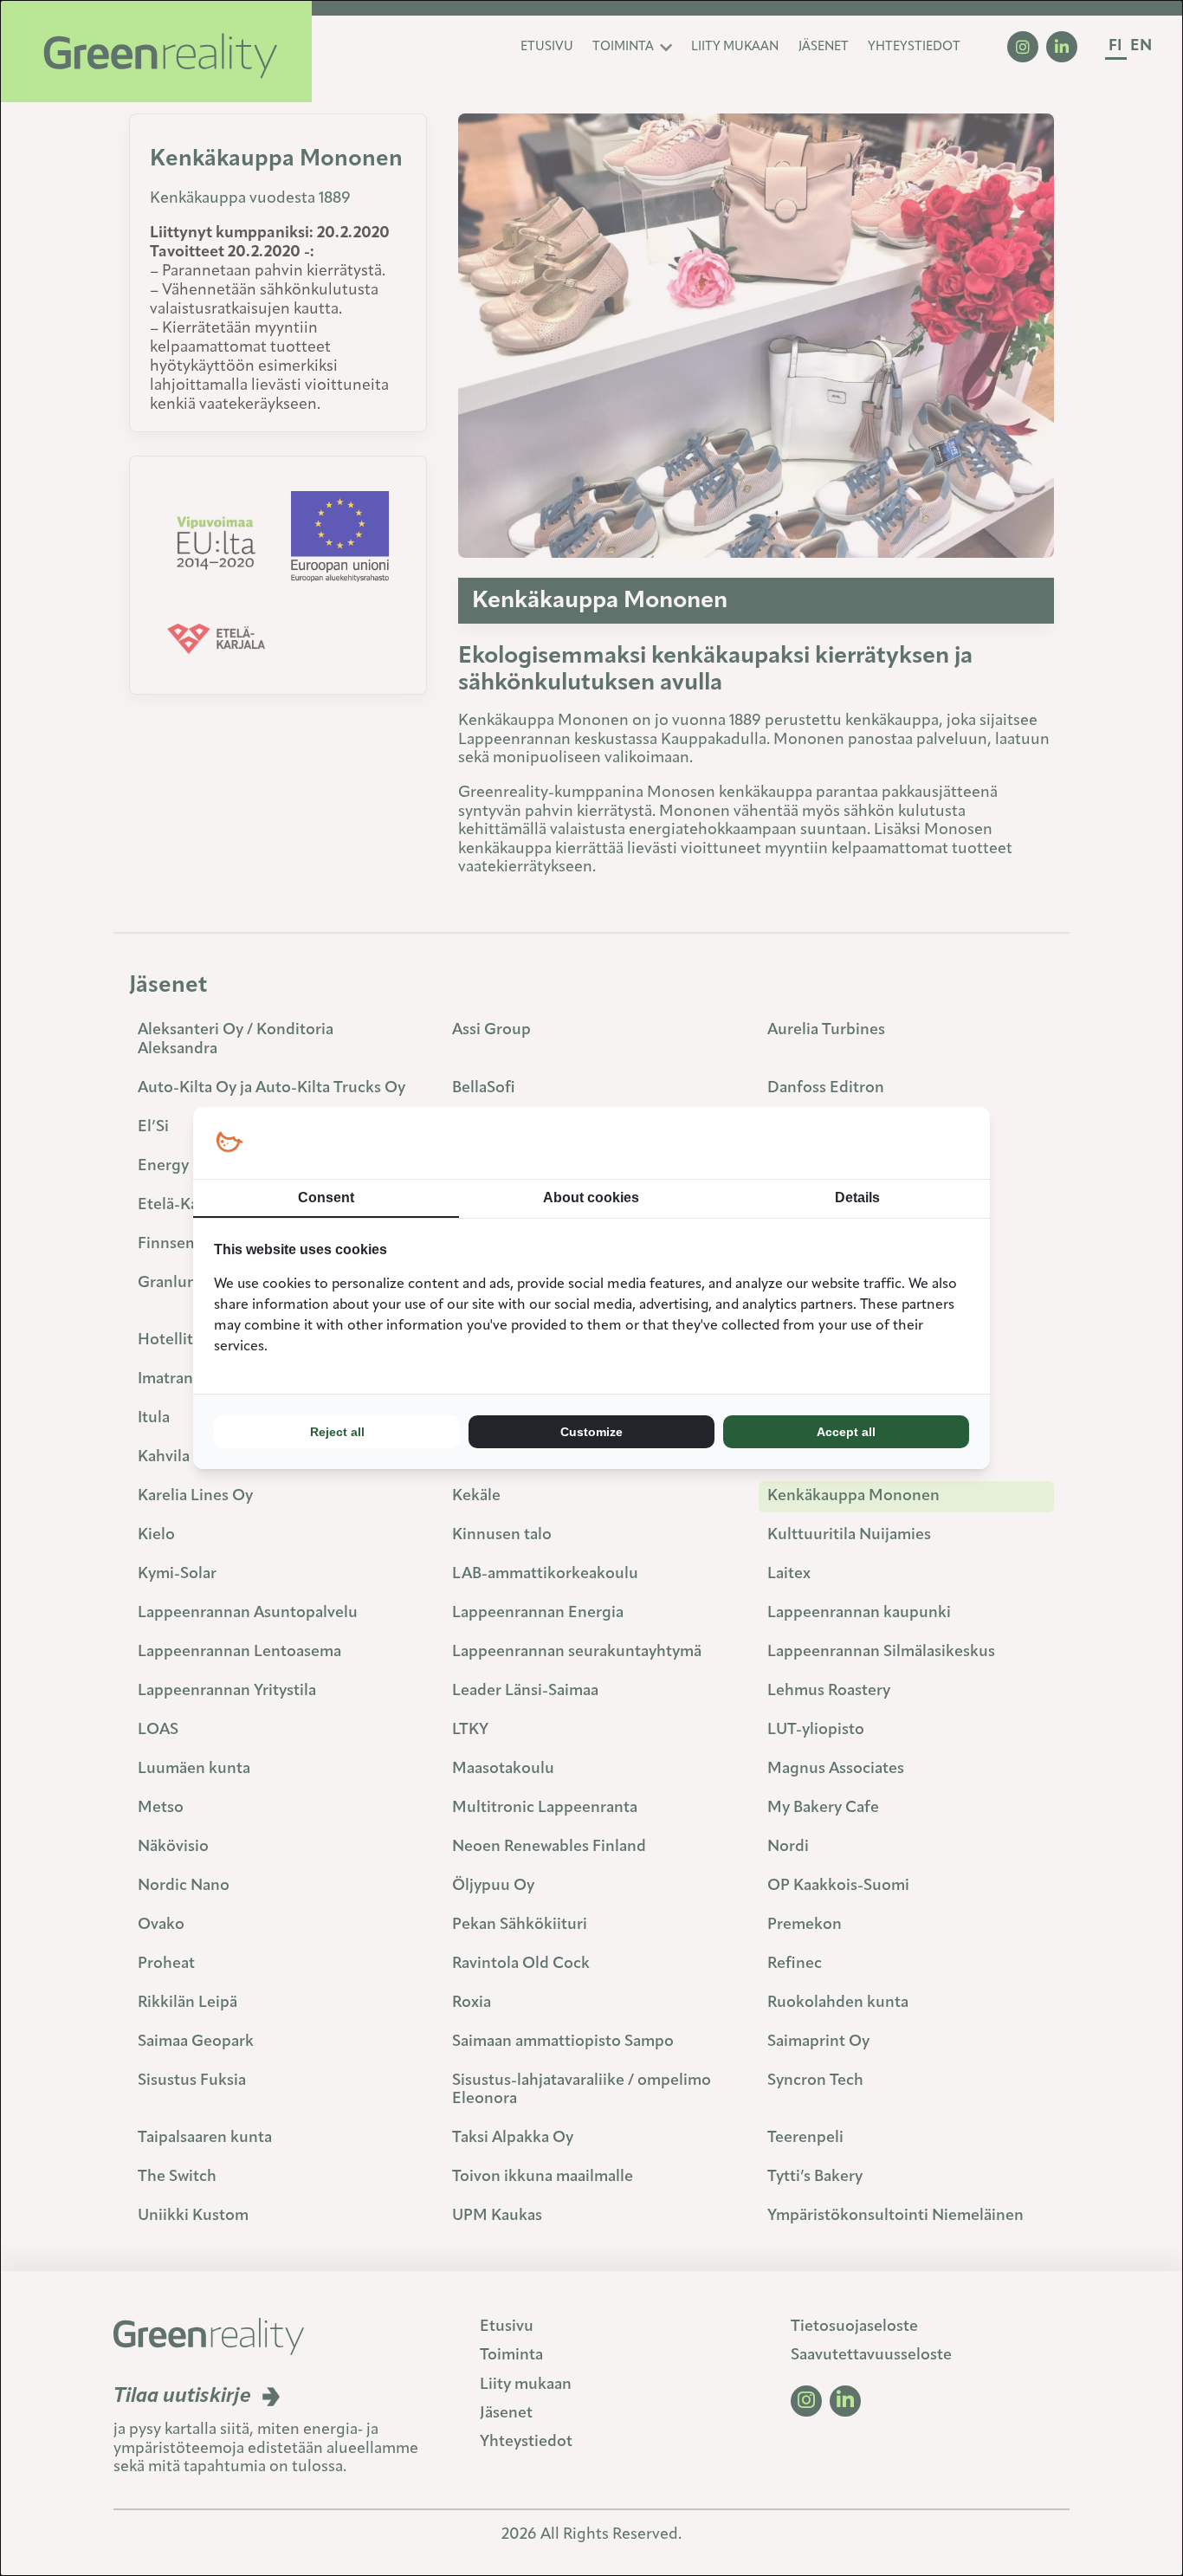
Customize (591, 1432)
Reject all (337, 1432)
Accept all (846, 1432)
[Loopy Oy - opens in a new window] (229, 1143)
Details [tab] (857, 1197)
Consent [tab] (326, 1197)
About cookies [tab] (591, 1197)
